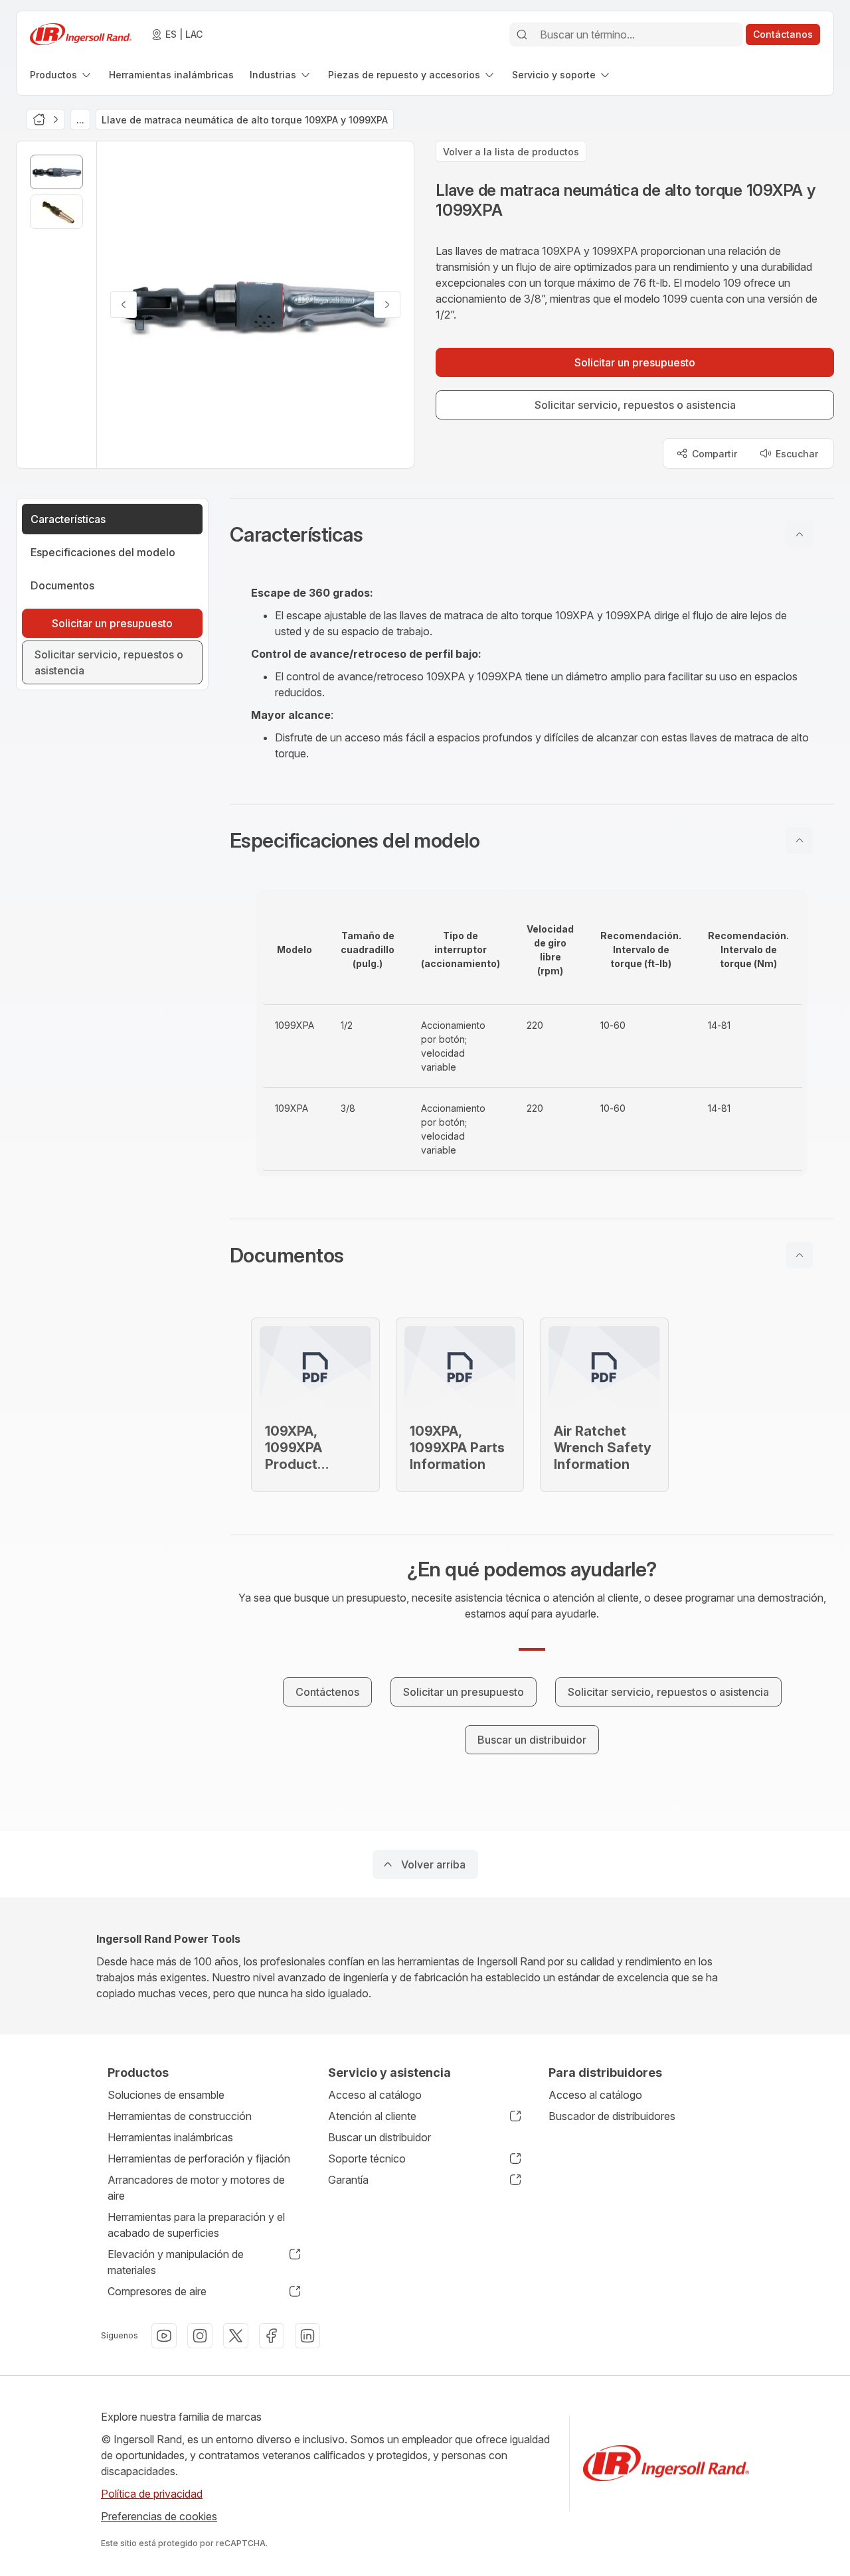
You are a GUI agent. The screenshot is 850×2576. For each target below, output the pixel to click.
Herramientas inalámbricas (170, 2137)
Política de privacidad (152, 2494)
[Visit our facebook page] (272, 2336)
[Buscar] (522, 35)
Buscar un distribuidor (380, 2137)
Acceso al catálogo (375, 2095)
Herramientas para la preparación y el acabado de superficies (196, 2225)
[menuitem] (61, 75)
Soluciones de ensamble (166, 2095)
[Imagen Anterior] (124, 305)
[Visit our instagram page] (200, 2336)
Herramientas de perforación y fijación (199, 2159)
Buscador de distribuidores (612, 2116)
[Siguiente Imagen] (387, 305)
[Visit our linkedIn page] (307, 2336)
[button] (532, 534)
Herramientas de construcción (180, 2116)
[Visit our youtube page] (164, 2336)
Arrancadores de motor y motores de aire (196, 2188)
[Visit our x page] (236, 2336)
